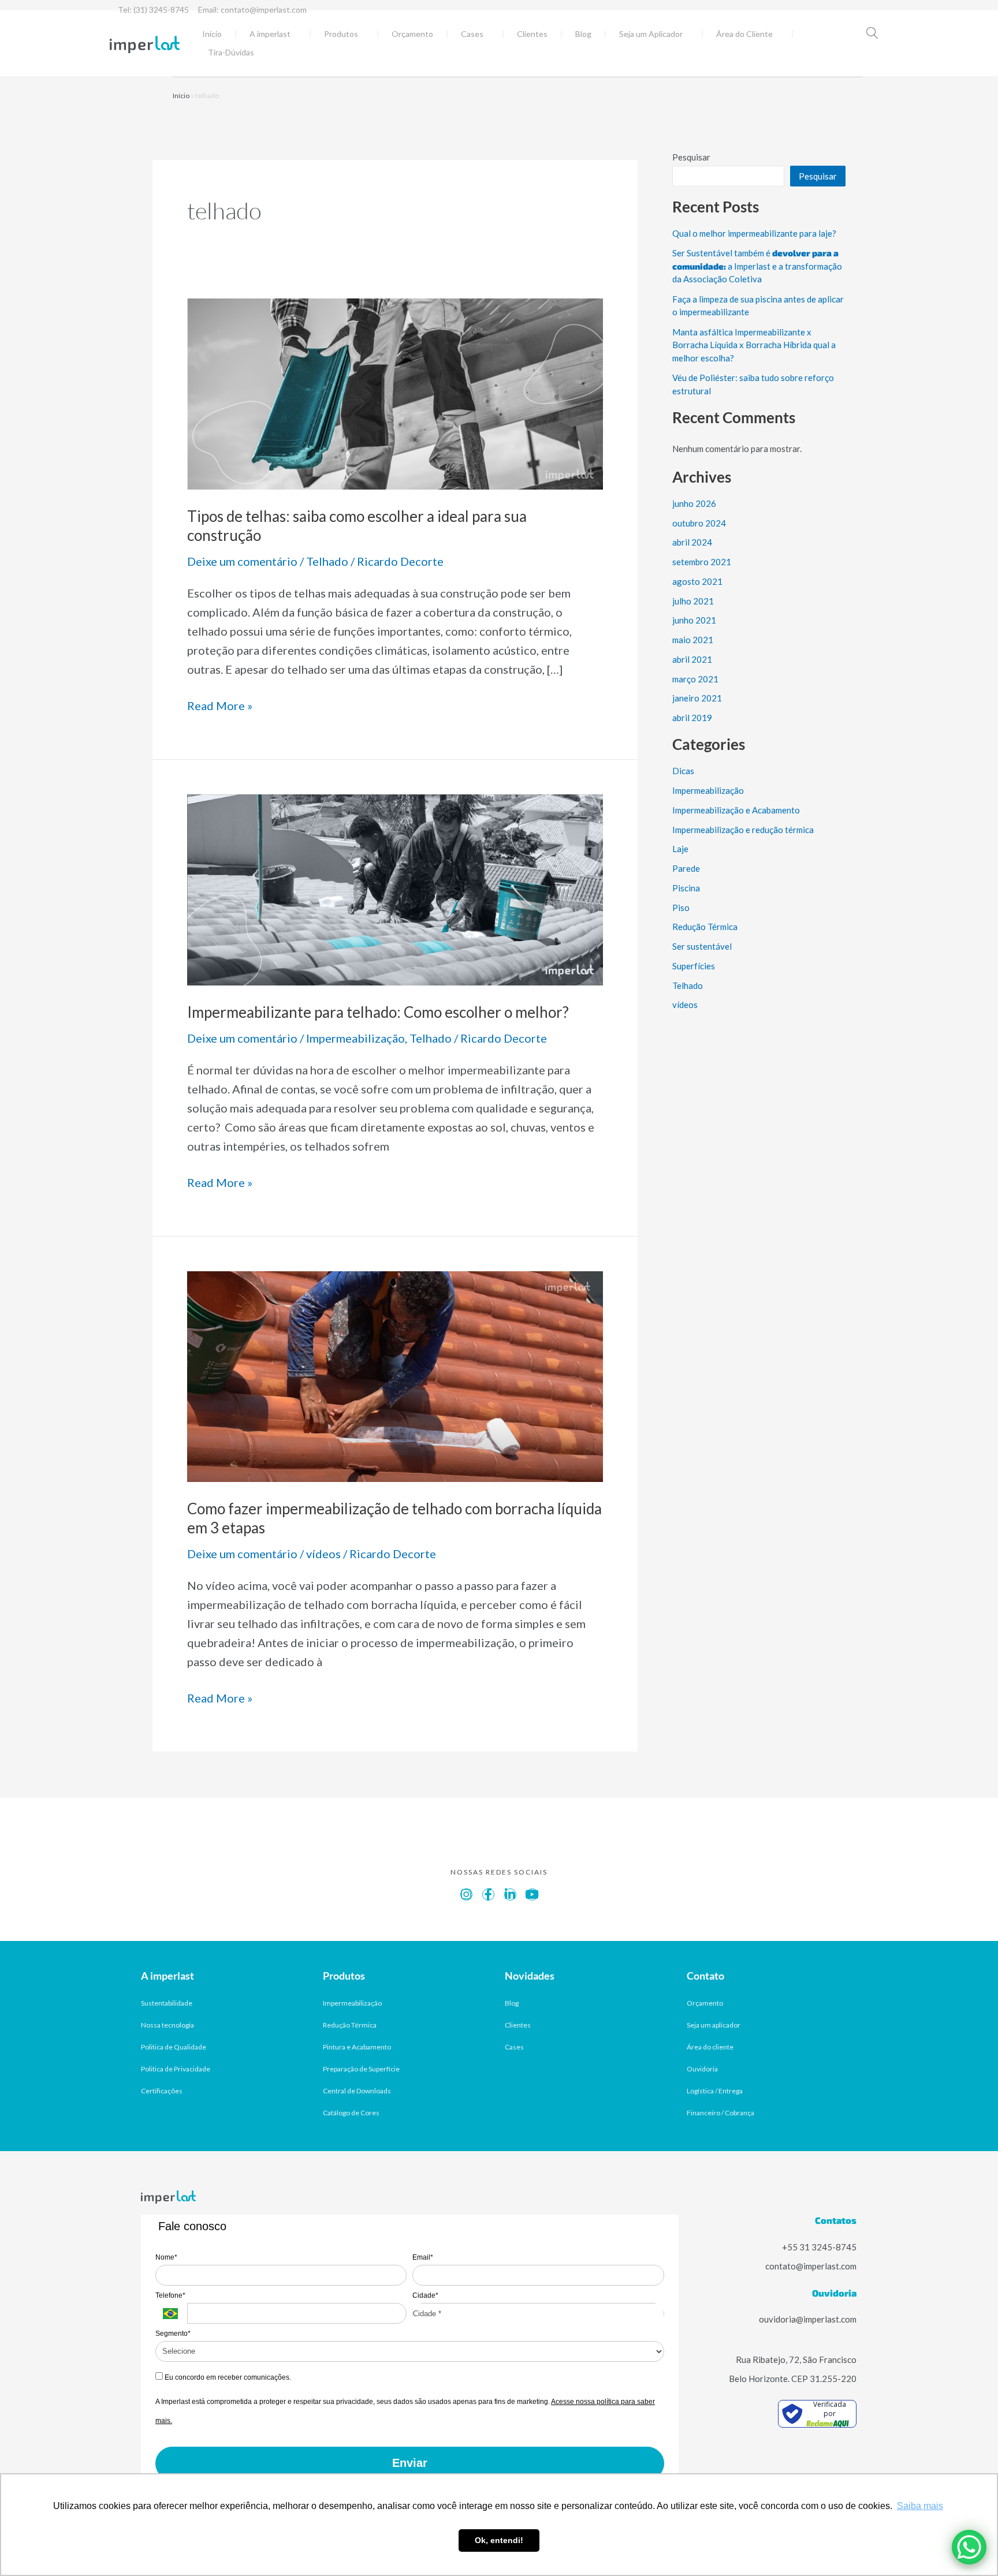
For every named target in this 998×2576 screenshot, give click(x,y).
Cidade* (425, 2295)
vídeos (323, 1554)
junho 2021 (694, 620)
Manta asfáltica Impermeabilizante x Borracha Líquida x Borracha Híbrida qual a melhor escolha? (754, 345)
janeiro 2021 (697, 698)
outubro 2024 (699, 523)
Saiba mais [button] (920, 2506)
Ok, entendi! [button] (499, 2540)
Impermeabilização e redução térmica (743, 830)
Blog (583, 34)
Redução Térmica (705, 927)
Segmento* (173, 2334)
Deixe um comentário (242, 561)
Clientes (532, 34)
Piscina (686, 888)
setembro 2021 (702, 562)
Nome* (166, 2257)
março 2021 (695, 679)
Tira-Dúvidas (231, 52)
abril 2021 (692, 659)
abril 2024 (692, 542)
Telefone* (170, 2295)
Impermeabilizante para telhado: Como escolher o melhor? (378, 1012)
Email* (423, 2257)
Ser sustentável (702, 946)
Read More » (220, 704)
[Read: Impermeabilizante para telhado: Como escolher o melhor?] (395, 888)
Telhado (327, 561)
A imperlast (270, 34)
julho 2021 (693, 601)
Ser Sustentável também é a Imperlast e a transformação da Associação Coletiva (757, 266)
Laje (680, 849)
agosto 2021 (697, 581)
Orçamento (412, 34)
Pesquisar (691, 157)
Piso (681, 908)
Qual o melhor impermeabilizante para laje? (754, 233)
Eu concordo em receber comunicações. (227, 2377)
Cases (472, 34)
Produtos (341, 34)
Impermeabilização (355, 1038)
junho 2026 (694, 503)
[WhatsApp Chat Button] (969, 2547)
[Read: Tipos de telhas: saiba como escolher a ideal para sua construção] (395, 392)
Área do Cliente (744, 34)
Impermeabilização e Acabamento (736, 810)
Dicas (683, 771)
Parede (686, 868)
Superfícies (694, 966)
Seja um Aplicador (651, 34)
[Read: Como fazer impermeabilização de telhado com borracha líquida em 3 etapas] (395, 1375)
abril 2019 (692, 718)
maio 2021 (693, 640)
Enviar (410, 2463)
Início (212, 34)
